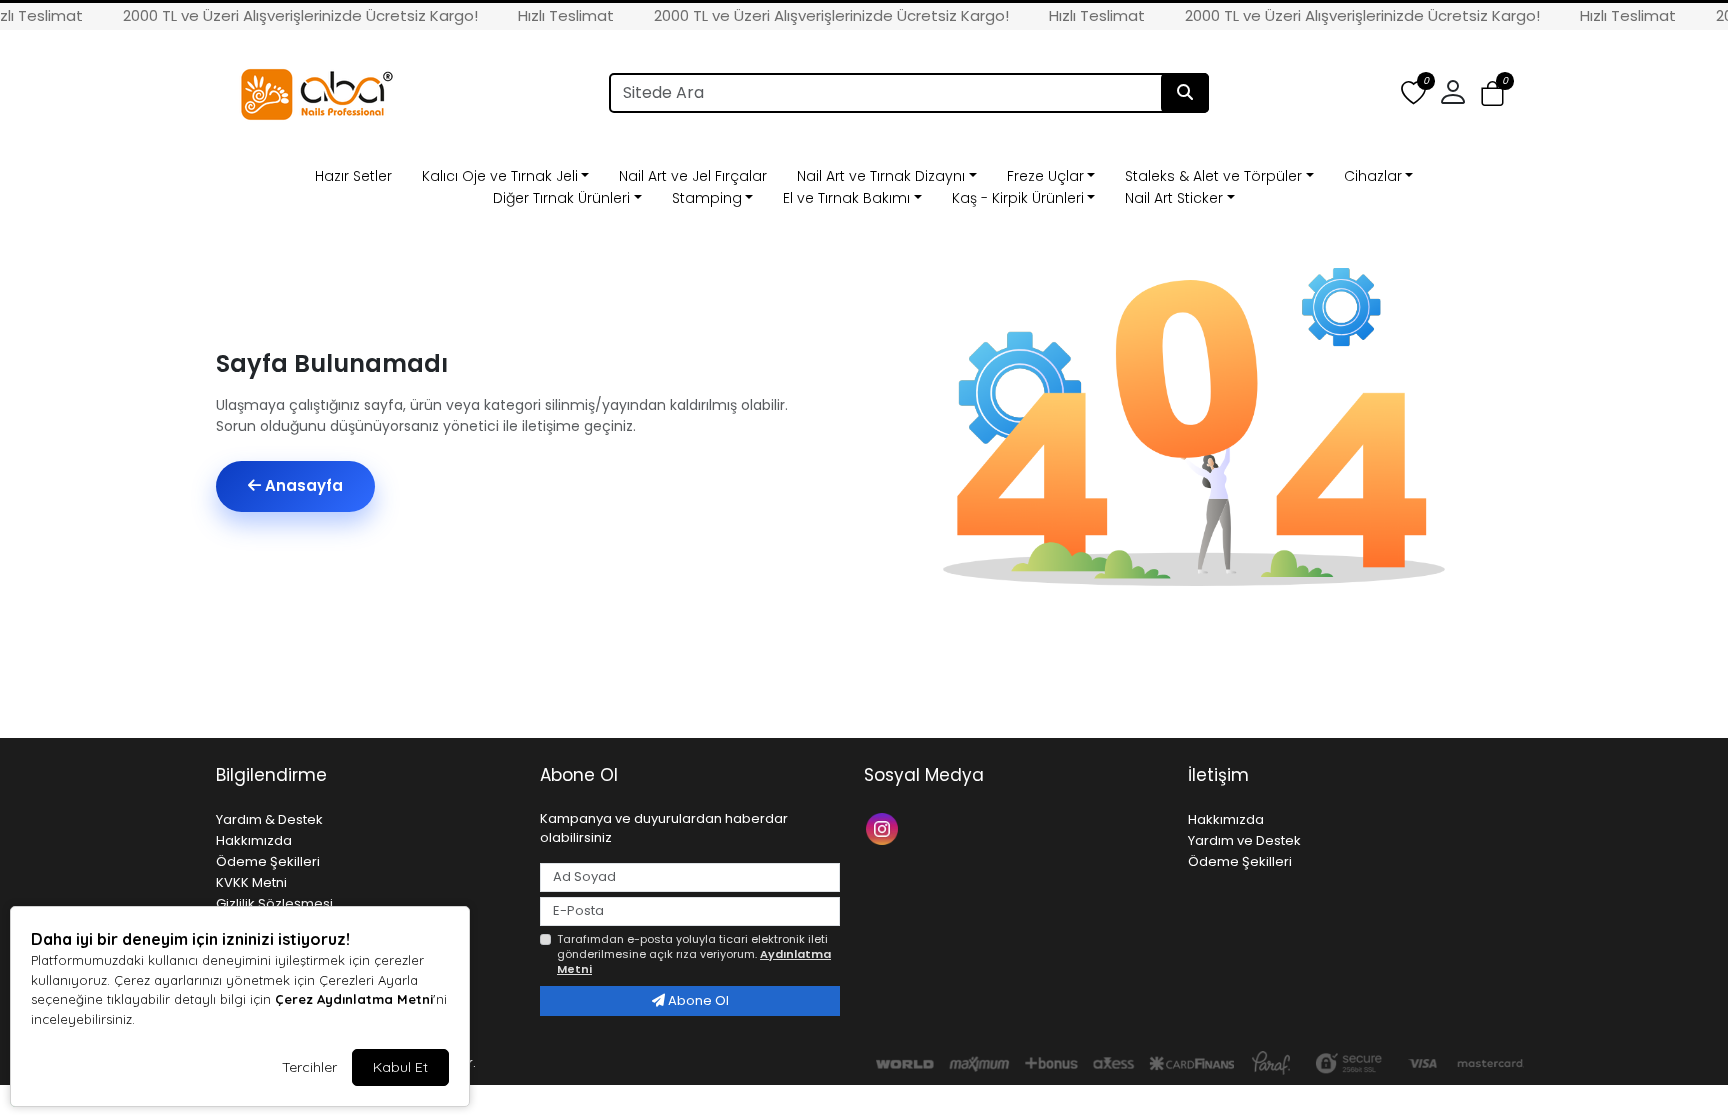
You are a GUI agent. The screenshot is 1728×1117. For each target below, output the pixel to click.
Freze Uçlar (1045, 176)
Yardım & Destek (269, 819)
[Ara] (1185, 93)
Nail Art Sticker (1174, 198)
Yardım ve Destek (1244, 840)
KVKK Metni (251, 882)
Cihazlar (1373, 176)
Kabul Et (400, 1067)
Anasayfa (302, 485)
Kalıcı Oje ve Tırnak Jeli (500, 176)
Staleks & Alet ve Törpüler (1213, 176)
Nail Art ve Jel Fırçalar (693, 176)
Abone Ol (697, 1000)
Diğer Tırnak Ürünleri (561, 198)
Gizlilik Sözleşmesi (274, 903)
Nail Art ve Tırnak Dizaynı (881, 176)
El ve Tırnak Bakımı (846, 198)
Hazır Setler (353, 176)
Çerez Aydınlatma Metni (354, 999)
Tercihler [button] (309, 1067)
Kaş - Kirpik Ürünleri (1018, 198)
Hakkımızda (254, 840)
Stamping (707, 198)
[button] (1492, 93)
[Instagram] (884, 827)
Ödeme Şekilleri (268, 861)
